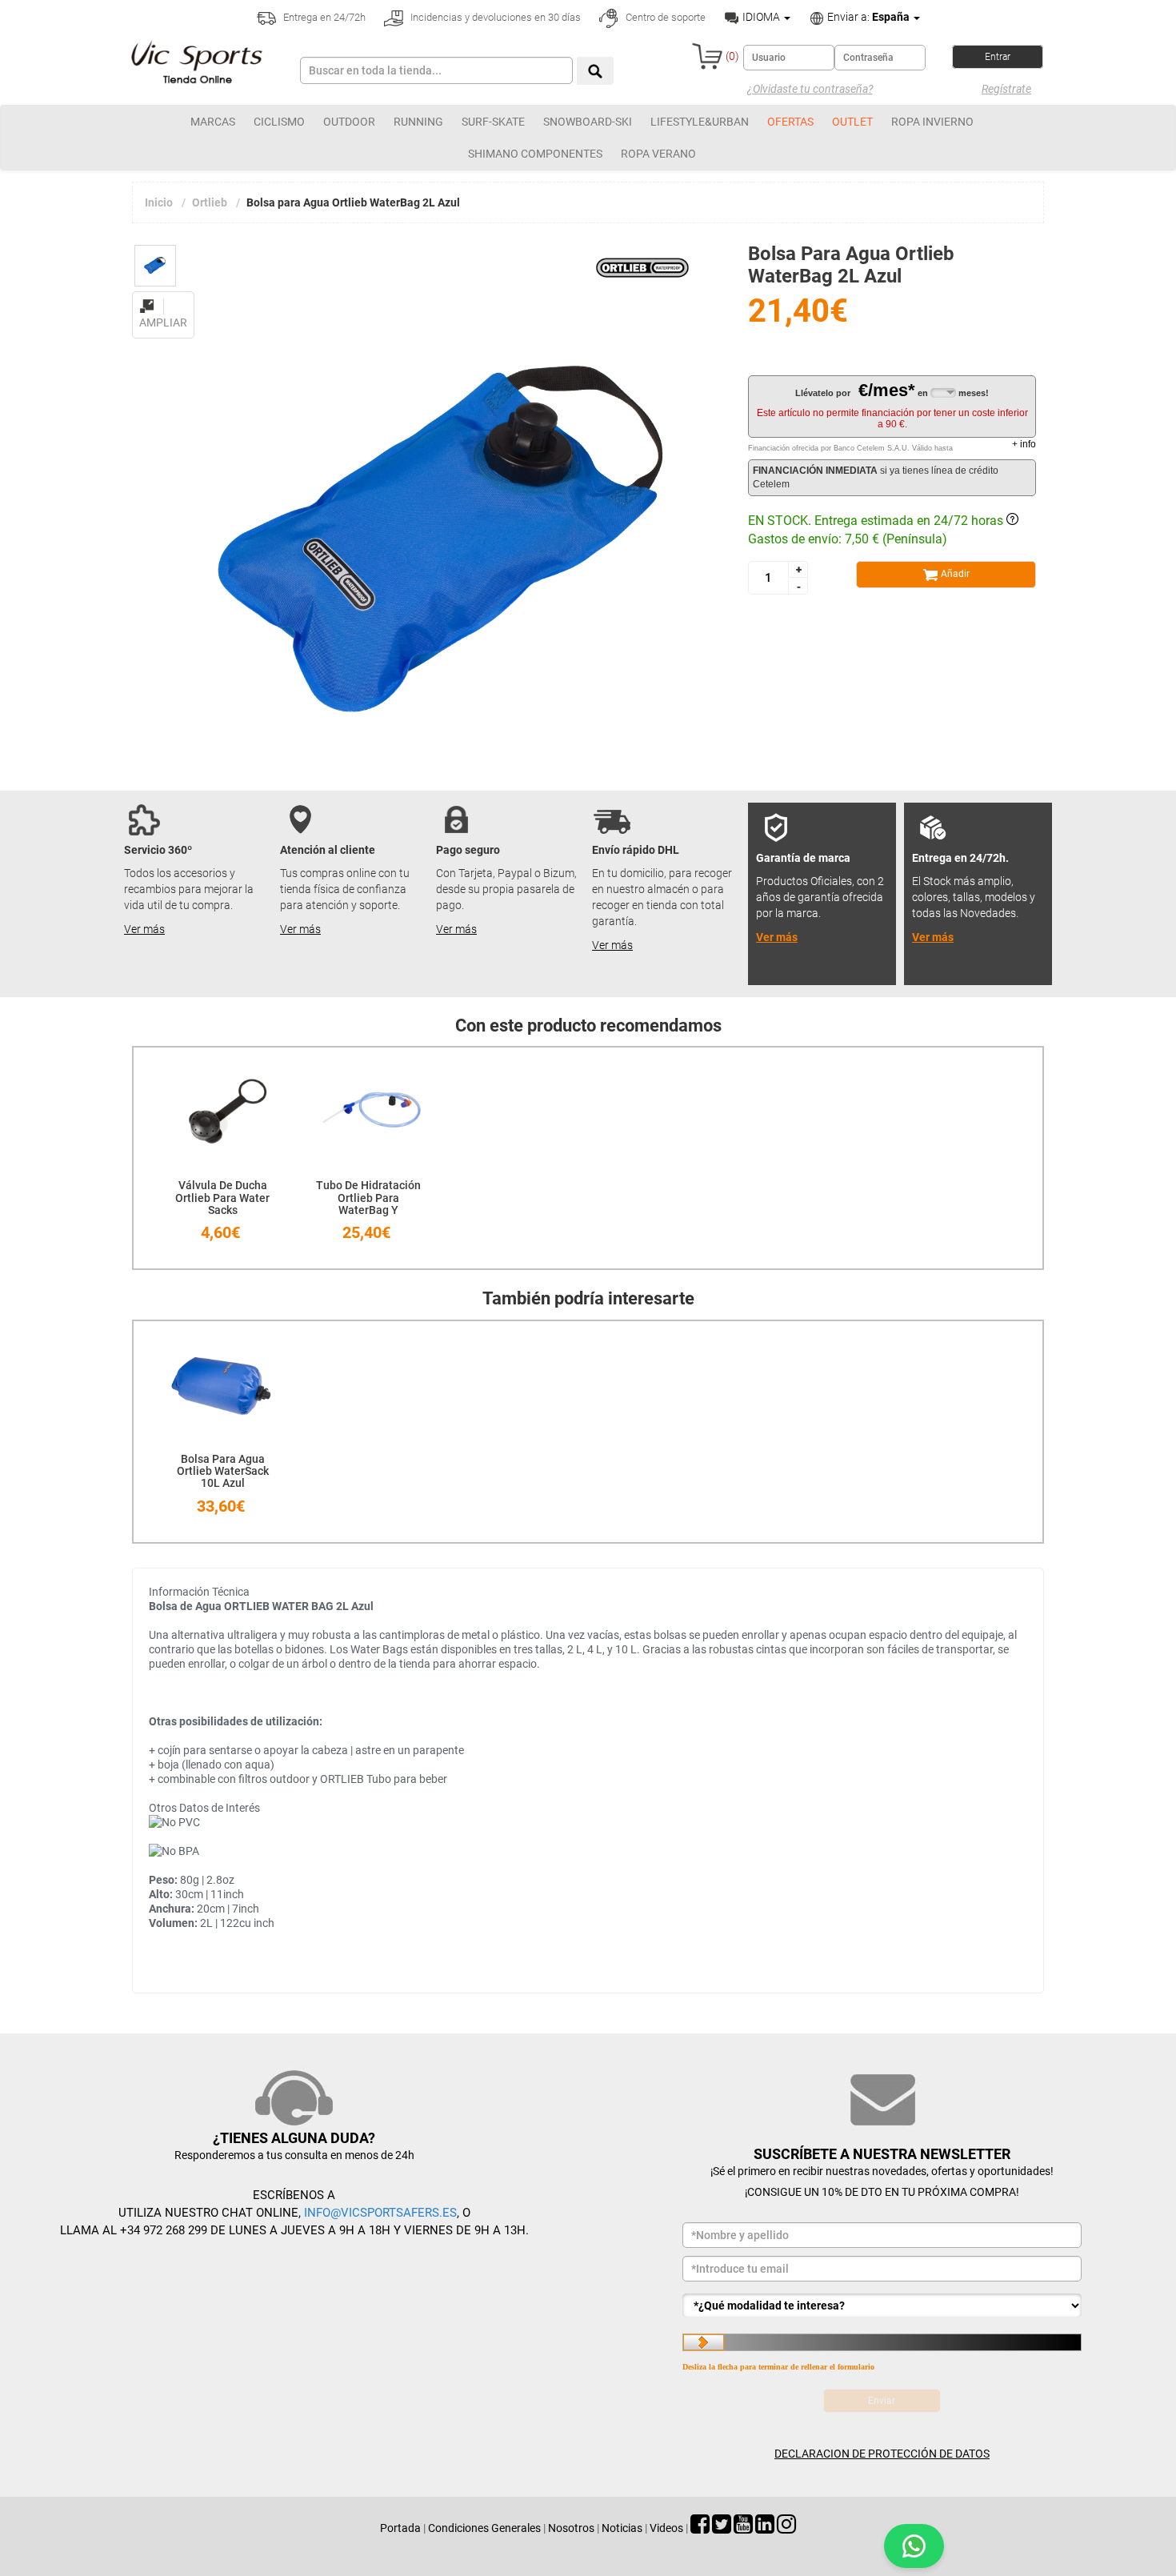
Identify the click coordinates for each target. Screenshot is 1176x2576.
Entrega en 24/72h (323, 17)
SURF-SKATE (493, 122)
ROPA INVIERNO (932, 122)
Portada (400, 2528)
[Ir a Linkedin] (765, 2528)
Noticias (622, 2528)
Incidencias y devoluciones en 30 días (494, 17)
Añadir (954, 574)
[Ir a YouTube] (743, 2528)
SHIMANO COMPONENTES (535, 154)
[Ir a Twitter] (722, 2528)
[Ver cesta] (707, 56)
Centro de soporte (664, 17)
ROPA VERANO (658, 154)
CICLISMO (279, 122)
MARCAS (213, 122)
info (1024, 444)
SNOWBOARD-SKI (588, 122)
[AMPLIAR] (163, 297)
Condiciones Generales (484, 2528)
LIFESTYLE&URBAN (700, 122)
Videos (666, 2528)
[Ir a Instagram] (786, 2528)
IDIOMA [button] (761, 17)
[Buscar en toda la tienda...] (595, 71)
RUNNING (418, 122)
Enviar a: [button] (867, 17)
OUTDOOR (349, 122)
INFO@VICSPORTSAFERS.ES (380, 2213)
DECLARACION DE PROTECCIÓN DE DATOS (882, 2454)
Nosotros (571, 2528)
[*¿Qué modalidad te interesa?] (882, 2306)
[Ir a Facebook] (700, 2528)
